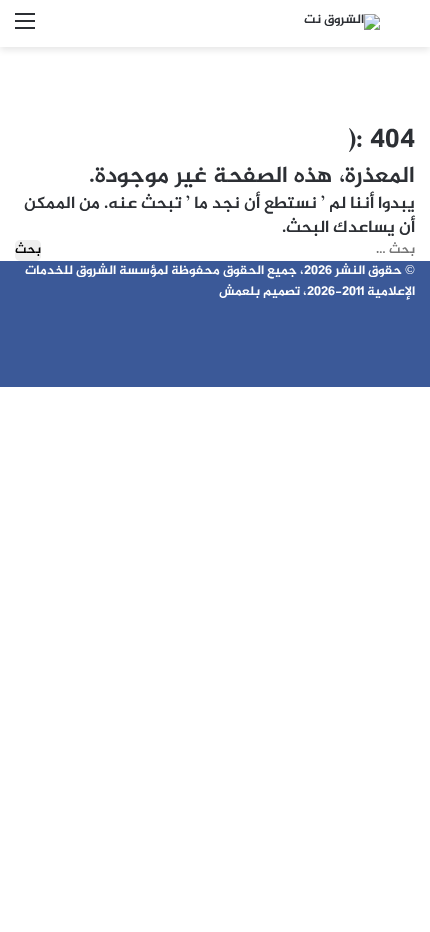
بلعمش (239, 292)
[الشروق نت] (342, 23)
